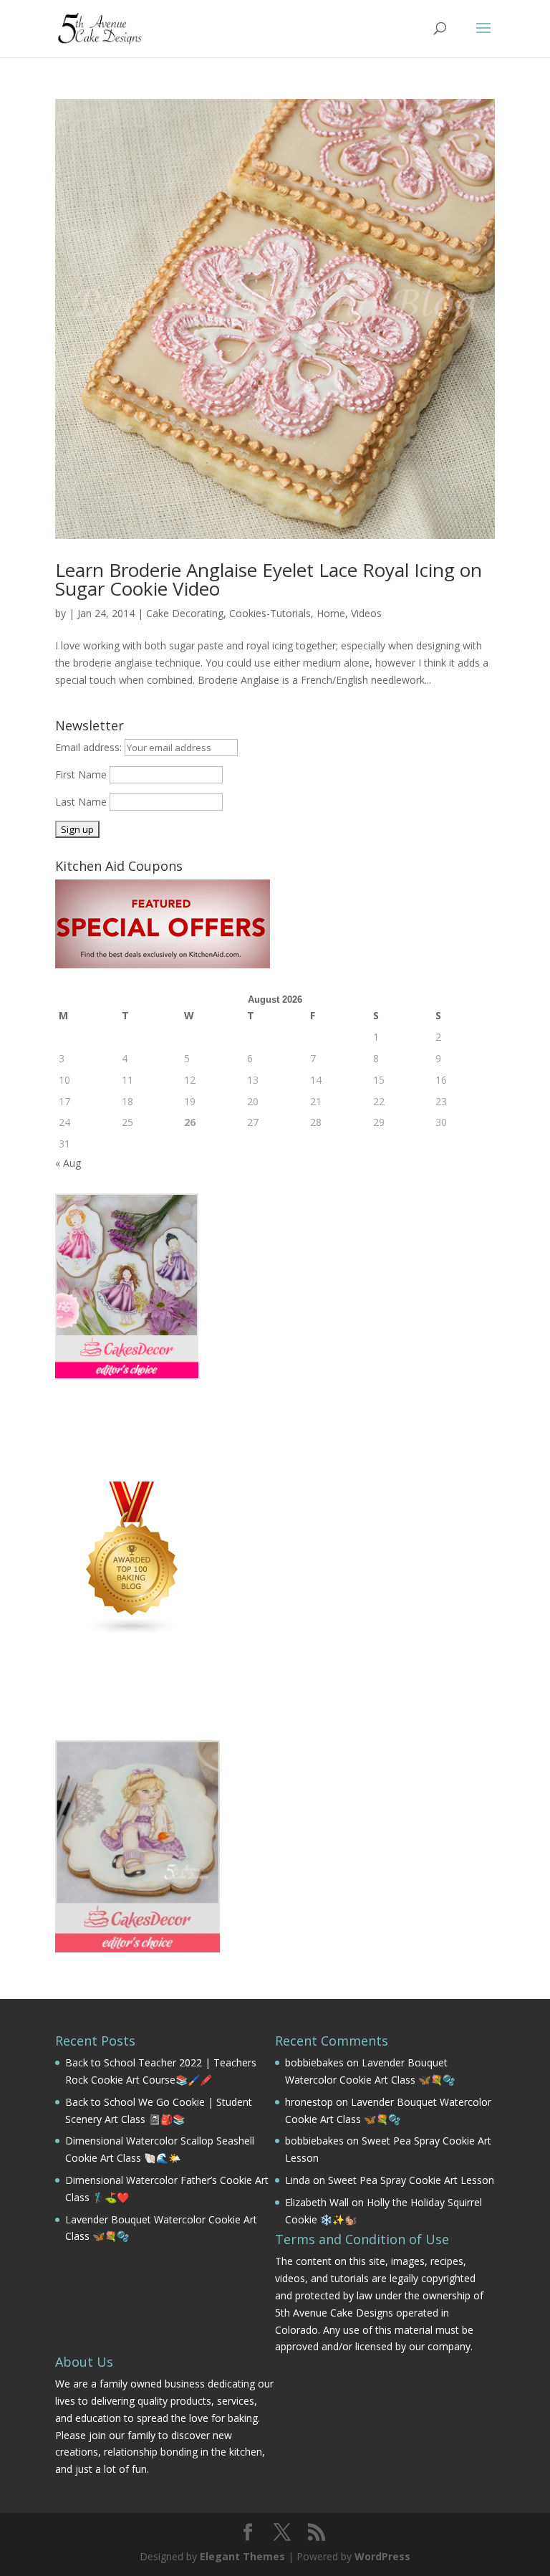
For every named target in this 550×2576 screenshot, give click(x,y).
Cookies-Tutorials (270, 613)
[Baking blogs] (132, 1632)
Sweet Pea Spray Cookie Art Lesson (411, 2180)
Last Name (81, 802)
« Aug (68, 1163)
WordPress (382, 2556)
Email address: (90, 747)
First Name (81, 774)
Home (331, 613)
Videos (366, 613)
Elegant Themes (242, 2556)
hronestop (309, 2102)
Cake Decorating (185, 613)
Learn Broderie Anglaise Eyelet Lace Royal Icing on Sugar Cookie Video (269, 579)
